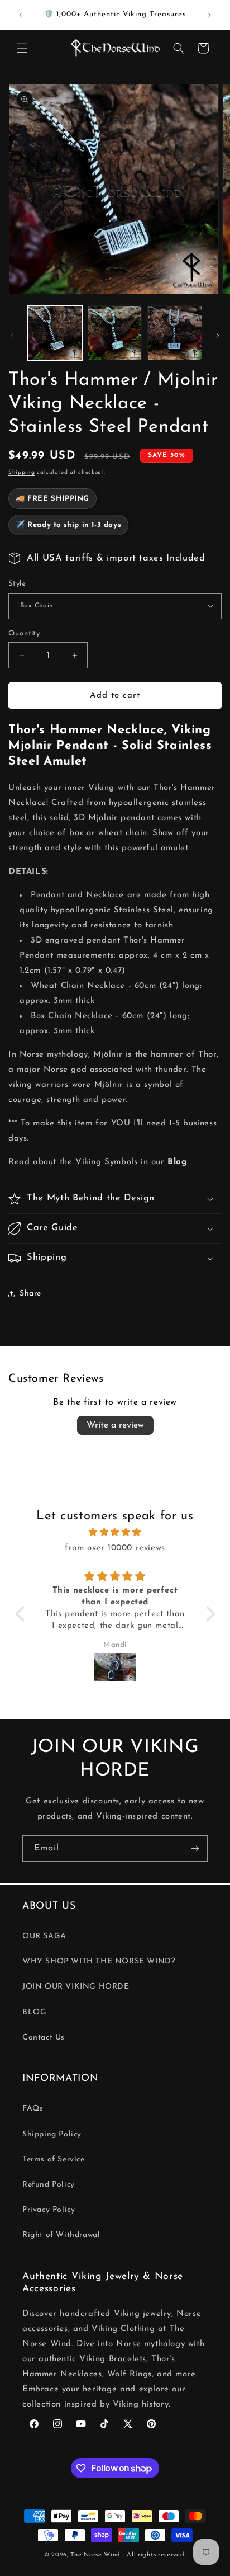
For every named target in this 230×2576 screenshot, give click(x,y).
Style (17, 584)
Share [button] (30, 1294)
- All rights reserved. (154, 2555)
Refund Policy (49, 2185)
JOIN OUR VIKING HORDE (76, 1987)
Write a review (115, 1425)
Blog (177, 1162)
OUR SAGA (44, 1936)
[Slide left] (12, 336)
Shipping (22, 472)
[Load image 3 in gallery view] (175, 333)
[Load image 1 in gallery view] (55, 333)
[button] (22, 48)
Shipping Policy (52, 2134)
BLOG (34, 2012)
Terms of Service (54, 2160)
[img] (115, 1532)
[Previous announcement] (21, 15)
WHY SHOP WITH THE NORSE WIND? (99, 1962)
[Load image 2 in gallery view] (115, 333)
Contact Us (44, 2038)
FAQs (33, 2109)
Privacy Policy (49, 2210)
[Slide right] (218, 336)
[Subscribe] (195, 1849)
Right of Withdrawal (61, 2235)
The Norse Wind (95, 2555)
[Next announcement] (209, 15)
